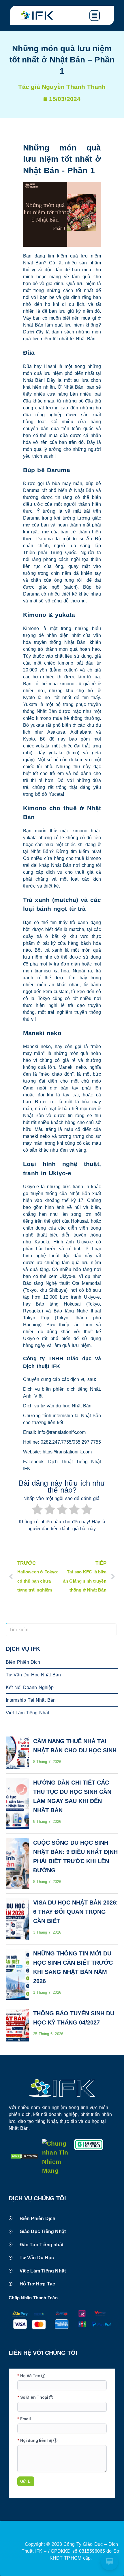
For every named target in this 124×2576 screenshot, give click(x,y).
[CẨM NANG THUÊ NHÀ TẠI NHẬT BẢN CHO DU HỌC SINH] (17, 1753)
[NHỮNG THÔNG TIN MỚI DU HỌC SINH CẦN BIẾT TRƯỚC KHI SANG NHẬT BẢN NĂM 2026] (17, 1974)
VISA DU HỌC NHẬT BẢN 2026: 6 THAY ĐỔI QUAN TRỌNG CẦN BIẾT (76, 1912)
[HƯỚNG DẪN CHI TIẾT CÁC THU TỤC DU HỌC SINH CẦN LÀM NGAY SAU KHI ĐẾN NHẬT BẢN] (17, 1804)
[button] (100, 16)
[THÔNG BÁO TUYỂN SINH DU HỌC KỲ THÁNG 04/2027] (17, 2025)
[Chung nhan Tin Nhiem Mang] (57, 2170)
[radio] (37, 1510)
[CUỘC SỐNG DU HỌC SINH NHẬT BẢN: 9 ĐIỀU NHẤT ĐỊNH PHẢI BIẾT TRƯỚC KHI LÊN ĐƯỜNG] (17, 1864)
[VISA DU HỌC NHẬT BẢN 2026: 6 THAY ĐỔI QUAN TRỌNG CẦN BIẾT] (17, 1919)
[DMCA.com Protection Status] (25, 2157)
